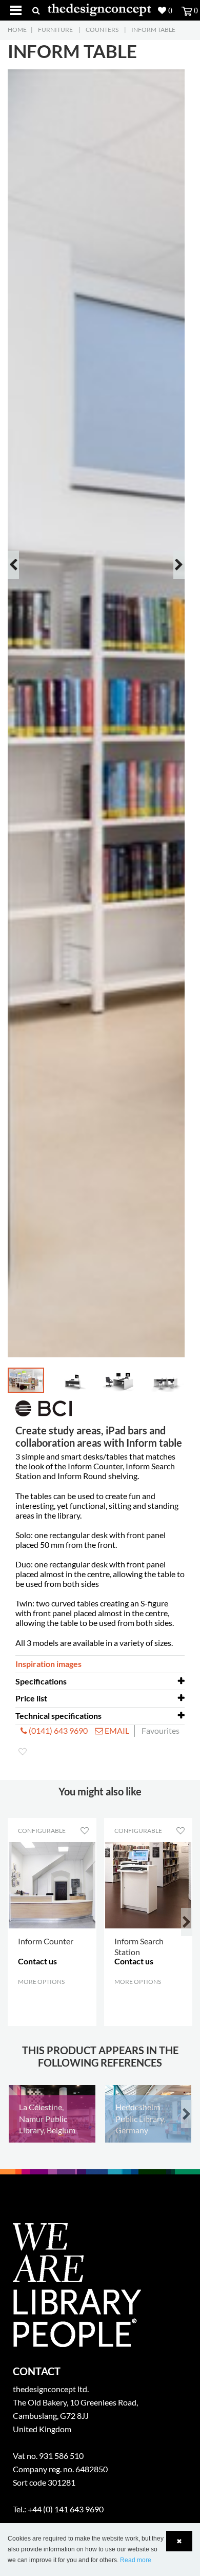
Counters (102, 30)
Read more (136, 2560)
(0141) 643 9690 (57, 1730)
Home (17, 30)
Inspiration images (48, 1664)
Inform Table (153, 30)
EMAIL (116, 1730)
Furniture (55, 30)
